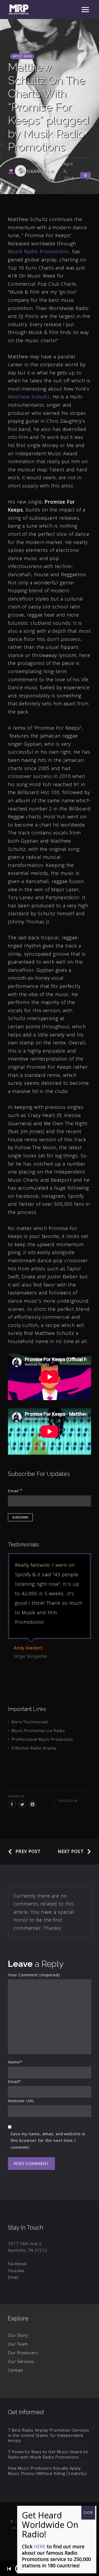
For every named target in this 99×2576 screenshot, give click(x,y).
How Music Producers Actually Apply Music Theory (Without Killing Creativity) (47, 2471)
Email (15, 1490)
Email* (14, 2081)
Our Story (18, 2335)
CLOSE (88, 2512)
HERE (40, 2546)
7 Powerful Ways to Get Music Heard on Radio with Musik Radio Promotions (48, 2454)
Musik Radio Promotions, (39, 251)
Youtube (16, 2270)
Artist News (22, 56)
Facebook (17, 2264)
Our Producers (23, 2353)
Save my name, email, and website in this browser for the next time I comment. (48, 2140)
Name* (15, 2062)
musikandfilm (37, 171)
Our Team (18, 2344)
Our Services (21, 2361)
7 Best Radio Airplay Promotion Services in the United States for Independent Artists (49, 2435)
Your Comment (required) (34, 1975)
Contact (16, 2370)
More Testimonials (30, 1722)
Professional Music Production (43, 1739)
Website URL (21, 2101)
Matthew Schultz (29, 397)
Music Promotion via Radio (38, 1730)
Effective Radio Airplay (34, 1748)
